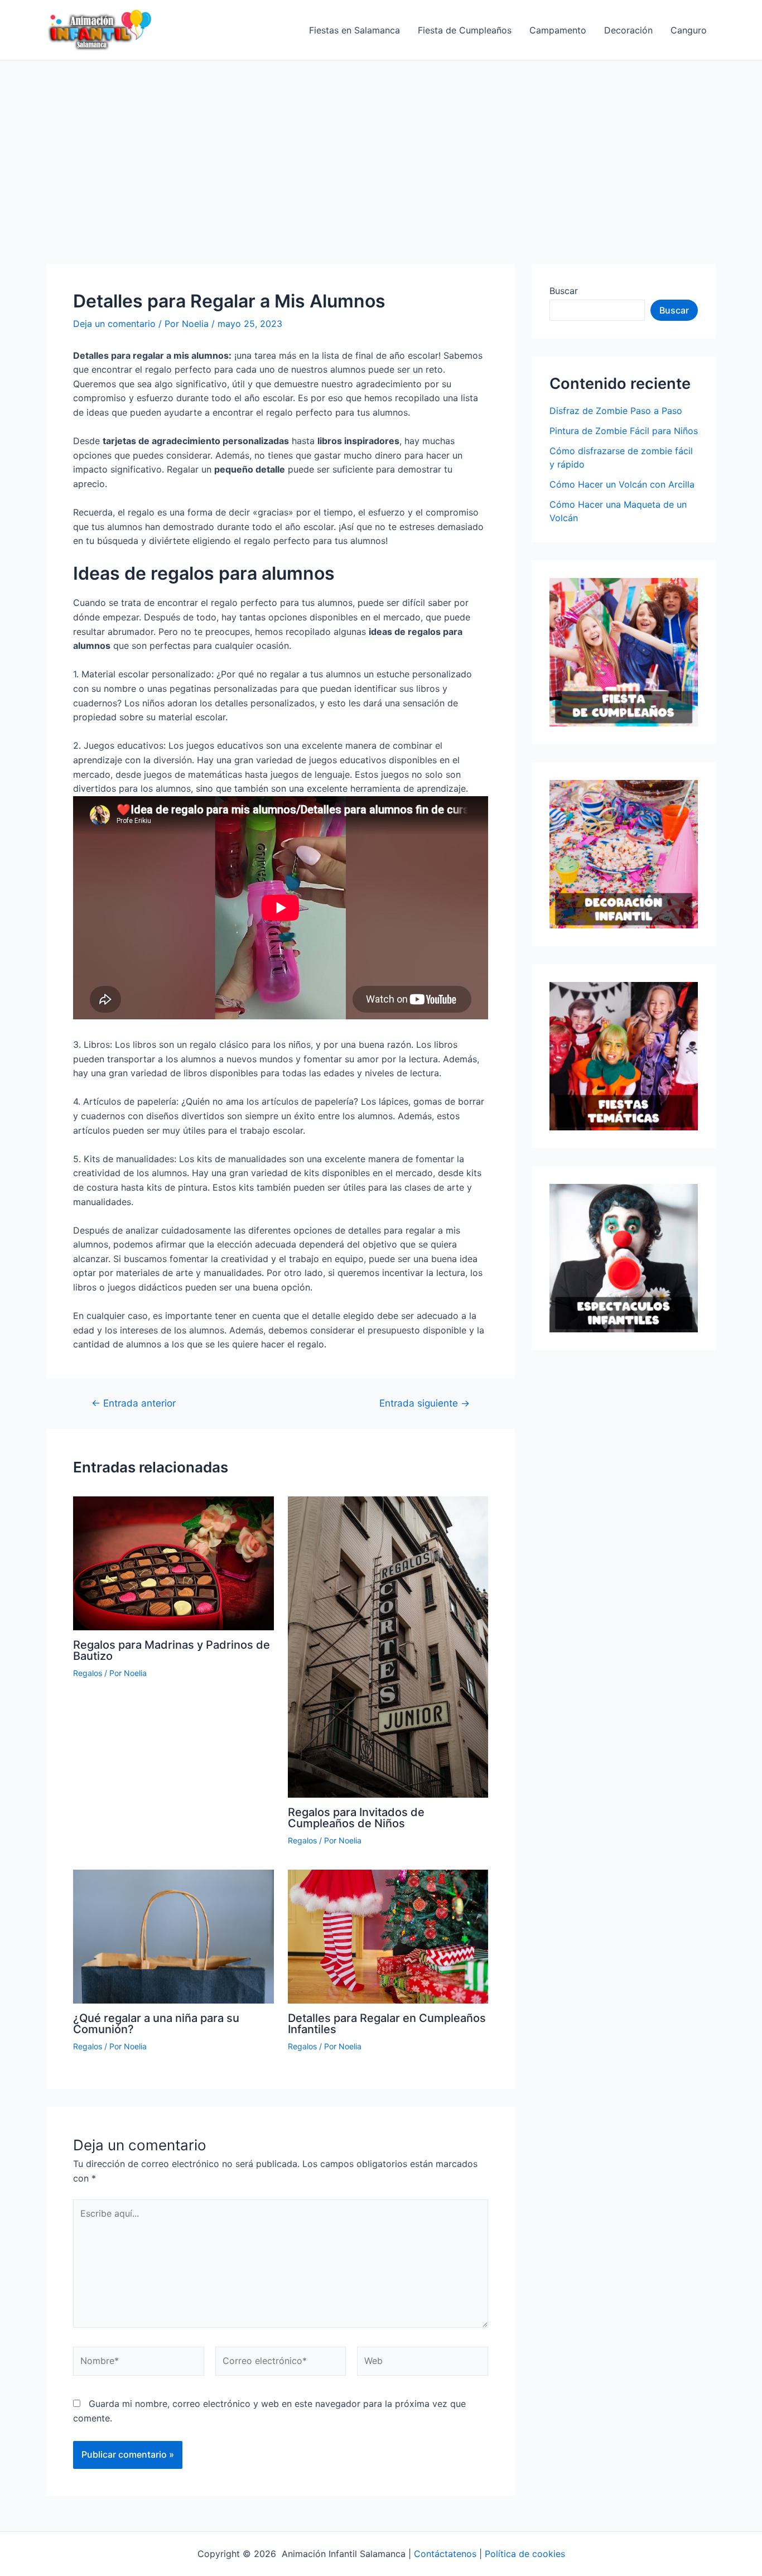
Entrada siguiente (425, 1403)
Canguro (689, 30)
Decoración (628, 30)
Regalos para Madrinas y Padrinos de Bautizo (172, 1650)
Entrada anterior (134, 1403)
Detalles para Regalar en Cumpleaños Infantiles (387, 2024)
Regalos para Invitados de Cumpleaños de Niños (356, 1818)
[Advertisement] (381, 145)
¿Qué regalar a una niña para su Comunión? (156, 2024)
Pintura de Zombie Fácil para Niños (624, 431)
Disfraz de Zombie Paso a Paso (616, 411)
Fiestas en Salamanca (355, 30)
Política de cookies (525, 2554)
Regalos (88, 1673)
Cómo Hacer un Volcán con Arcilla (622, 484)
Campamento (558, 30)
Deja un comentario (114, 324)
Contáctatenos (445, 2554)
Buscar (564, 291)
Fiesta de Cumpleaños (465, 30)
